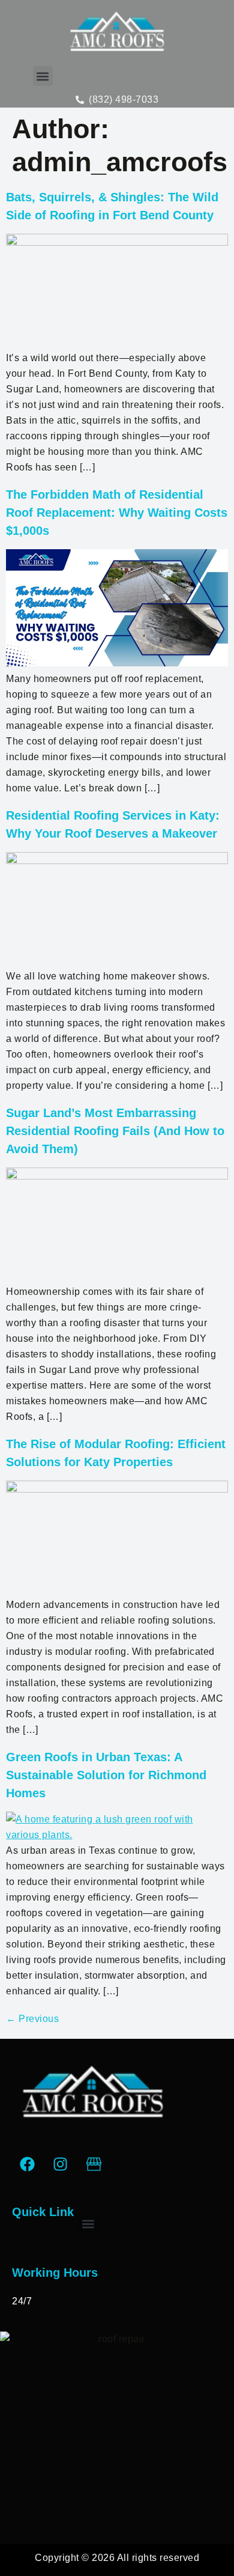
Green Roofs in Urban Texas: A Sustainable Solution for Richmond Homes (106, 1775)
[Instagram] (61, 2164)
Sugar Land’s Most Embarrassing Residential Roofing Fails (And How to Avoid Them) (115, 1131)
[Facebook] (27, 2164)
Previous (32, 2019)
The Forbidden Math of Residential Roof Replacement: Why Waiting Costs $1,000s (117, 513)
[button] (43, 76)
